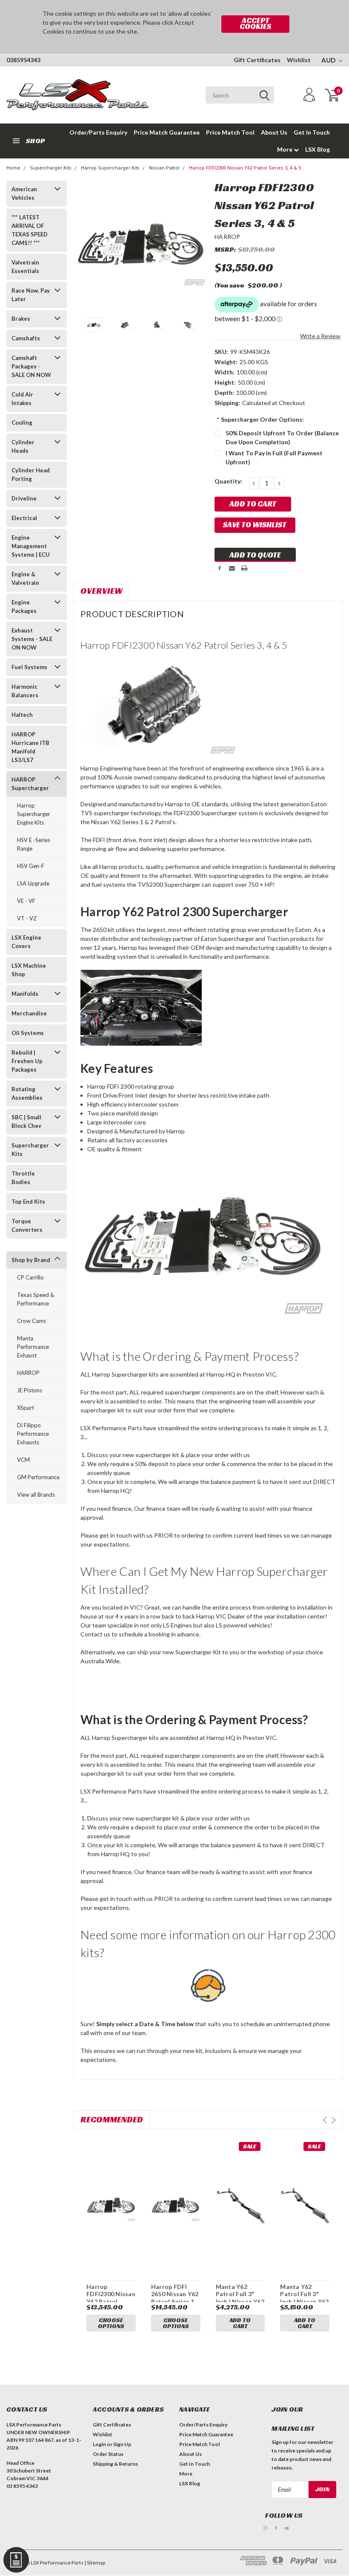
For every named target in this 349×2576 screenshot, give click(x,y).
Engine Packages (24, 607)
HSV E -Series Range (34, 844)
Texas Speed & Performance (36, 1299)
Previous (84, 246)
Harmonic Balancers (25, 691)
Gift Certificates (257, 60)
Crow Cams (31, 1321)
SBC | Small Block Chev (26, 1121)
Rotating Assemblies (27, 1093)
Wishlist (299, 60)
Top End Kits (28, 1202)
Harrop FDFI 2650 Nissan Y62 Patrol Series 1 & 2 (175, 2298)
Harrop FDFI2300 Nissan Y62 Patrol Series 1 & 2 (111, 2298)
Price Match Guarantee (167, 132)
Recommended (112, 2119)
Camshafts (26, 338)
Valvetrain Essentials (25, 267)
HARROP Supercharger (30, 784)
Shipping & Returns (115, 2464)
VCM (23, 1460)
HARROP (28, 1373)
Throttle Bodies (23, 1178)
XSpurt (26, 1408)
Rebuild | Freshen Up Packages (27, 1061)
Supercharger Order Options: (260, 419)
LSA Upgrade (33, 883)
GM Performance (38, 1477)
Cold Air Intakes (22, 399)
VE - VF (26, 901)
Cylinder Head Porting (31, 474)
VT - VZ (27, 918)
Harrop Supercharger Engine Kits (34, 814)
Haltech (22, 715)
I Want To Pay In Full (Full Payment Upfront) (274, 457)
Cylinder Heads (23, 446)
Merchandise (29, 1013)
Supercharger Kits (51, 168)
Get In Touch (312, 132)
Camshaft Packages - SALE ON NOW (31, 366)
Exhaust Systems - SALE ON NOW (32, 639)
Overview (102, 591)
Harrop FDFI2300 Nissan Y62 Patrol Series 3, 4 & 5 (245, 168)
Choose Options (111, 2323)
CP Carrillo (30, 1277)
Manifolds (25, 994)
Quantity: (228, 481)
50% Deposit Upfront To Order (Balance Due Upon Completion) (282, 437)
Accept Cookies (255, 23)
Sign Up (122, 2444)
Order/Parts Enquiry (98, 132)
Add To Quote (255, 555)
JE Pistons (30, 1390)
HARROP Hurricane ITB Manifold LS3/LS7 (30, 747)
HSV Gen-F (31, 866)
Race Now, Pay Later (31, 295)
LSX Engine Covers (26, 942)
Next (197, 246)
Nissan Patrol (164, 168)
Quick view (111, 2201)
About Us (274, 132)
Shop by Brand (31, 1260)
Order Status (108, 2454)
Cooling (22, 423)
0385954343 (23, 60)
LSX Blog (318, 149)
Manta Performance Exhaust (33, 1347)
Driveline (24, 498)
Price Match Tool (230, 132)
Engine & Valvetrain (25, 578)
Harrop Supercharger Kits (110, 168)
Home (13, 168)
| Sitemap (95, 2563)
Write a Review (320, 336)
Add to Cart (240, 2323)
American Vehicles (24, 193)
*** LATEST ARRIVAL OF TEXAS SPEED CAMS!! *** (30, 230)
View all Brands (36, 1495)
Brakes (21, 319)
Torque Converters (27, 1225)
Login (99, 2444)
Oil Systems (28, 1033)
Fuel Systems (29, 667)
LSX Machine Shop (29, 970)
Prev (325, 2120)
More (285, 149)
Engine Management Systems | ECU (31, 546)
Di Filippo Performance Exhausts (33, 1434)
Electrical (24, 518)
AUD (329, 60)
